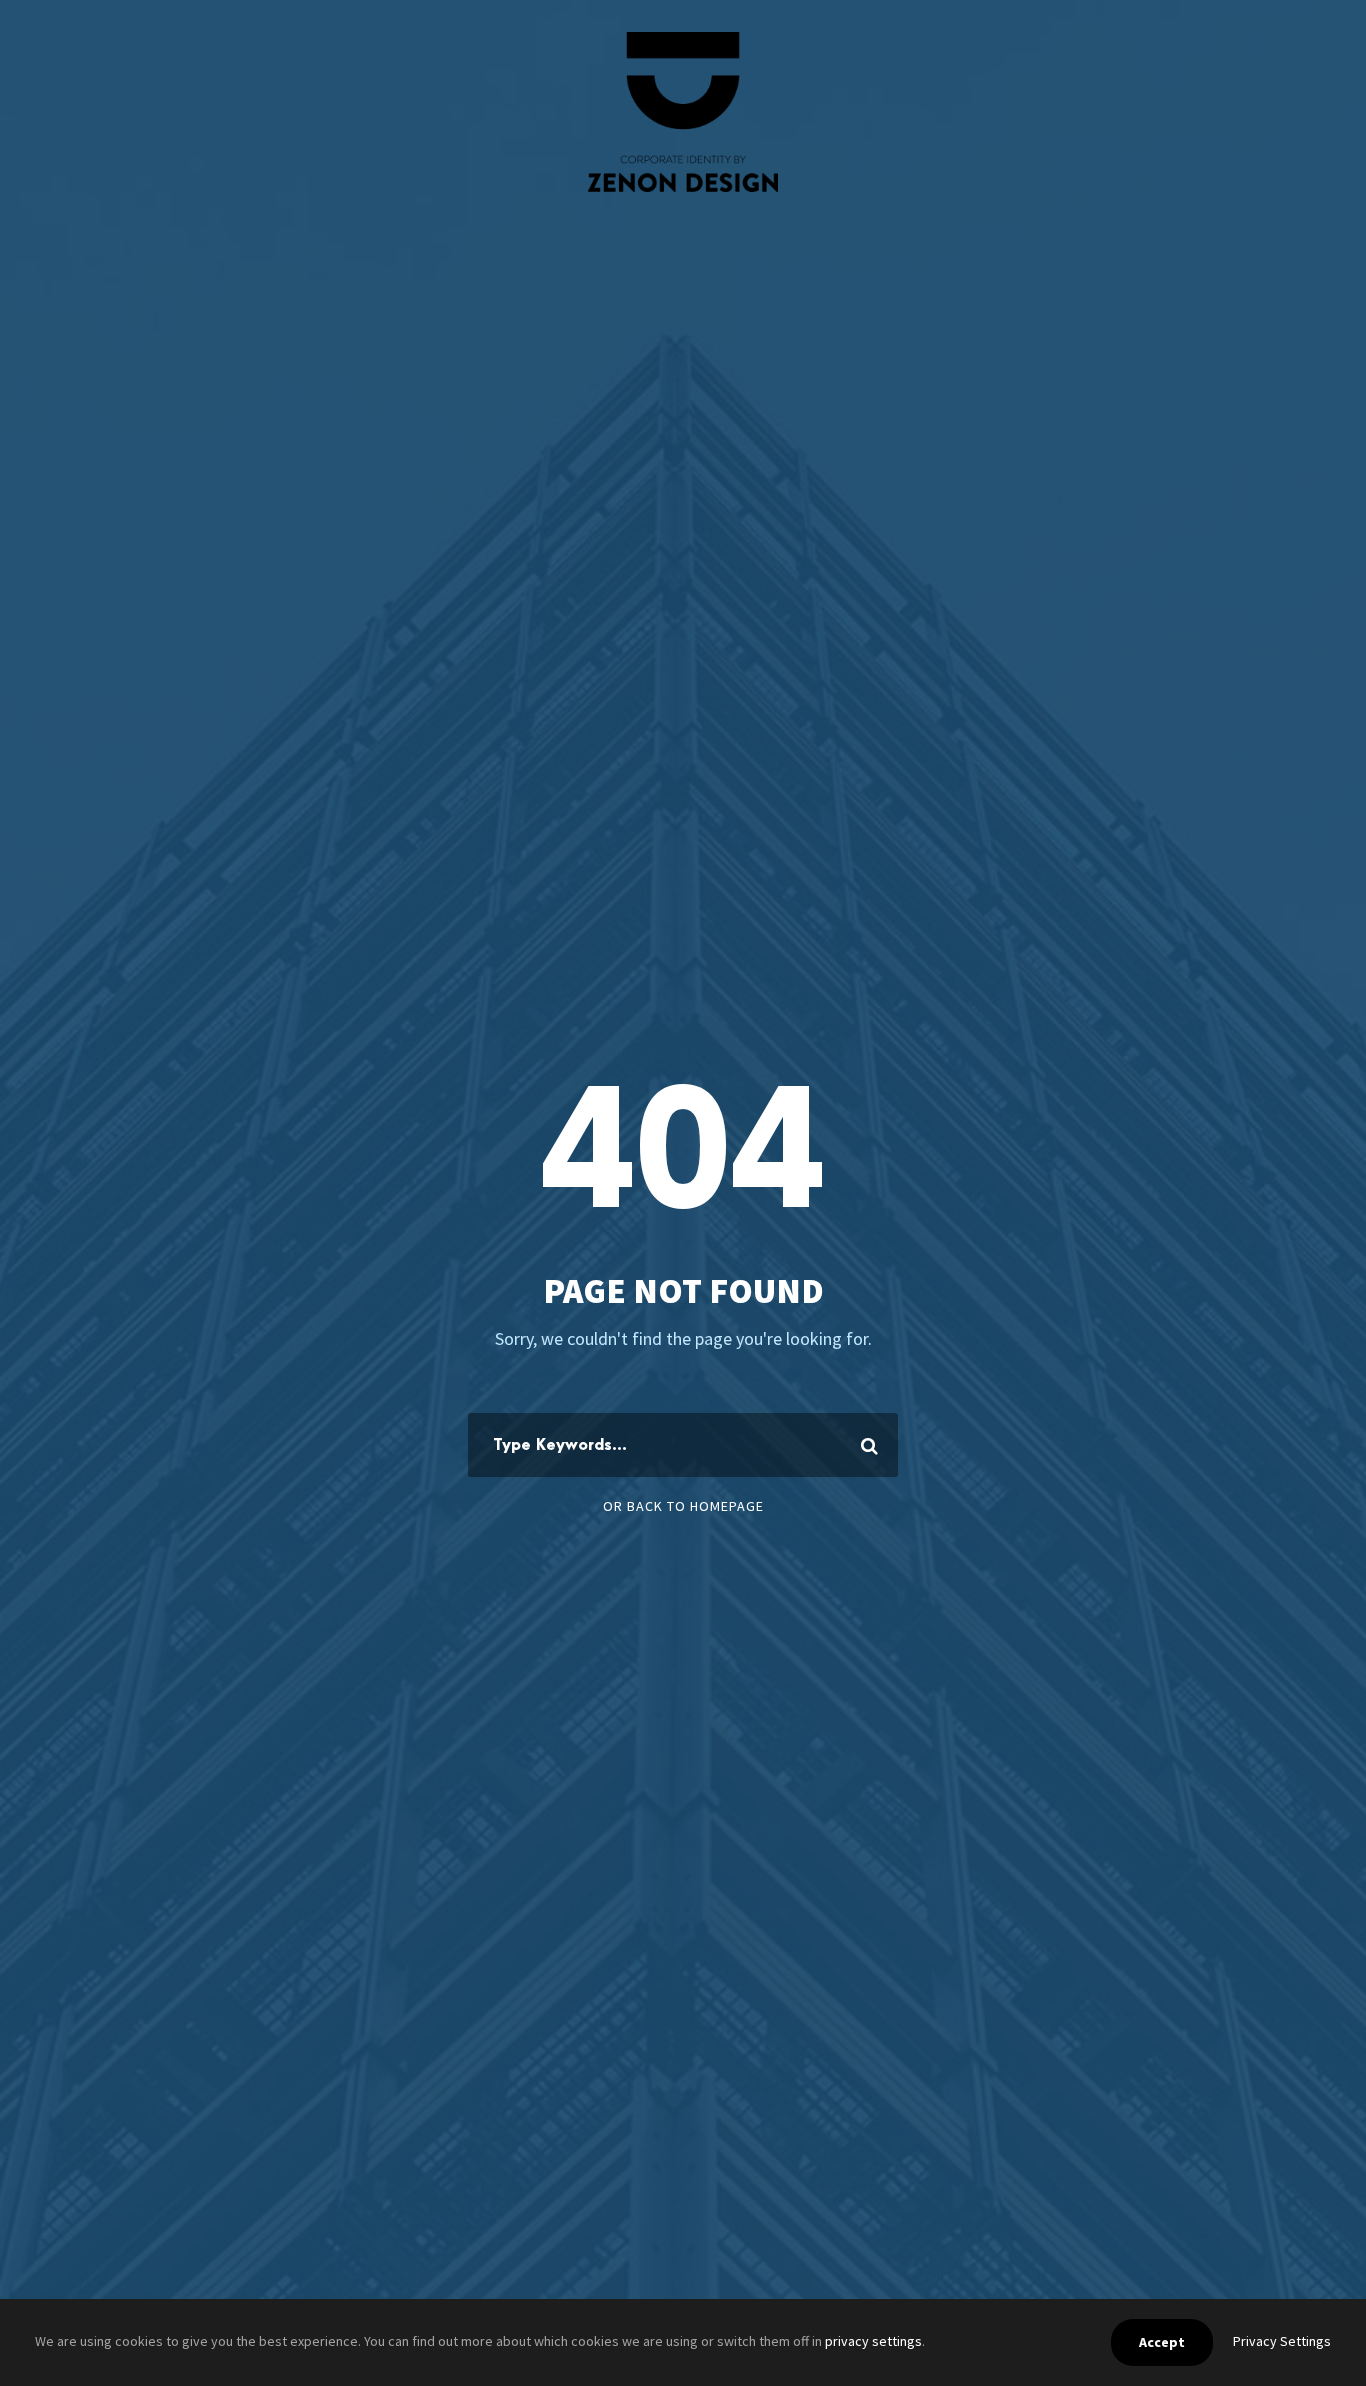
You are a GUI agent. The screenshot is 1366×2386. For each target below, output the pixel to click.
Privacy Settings (1282, 2341)
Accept (1162, 2342)
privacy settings (873, 2341)
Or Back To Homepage (683, 1506)
